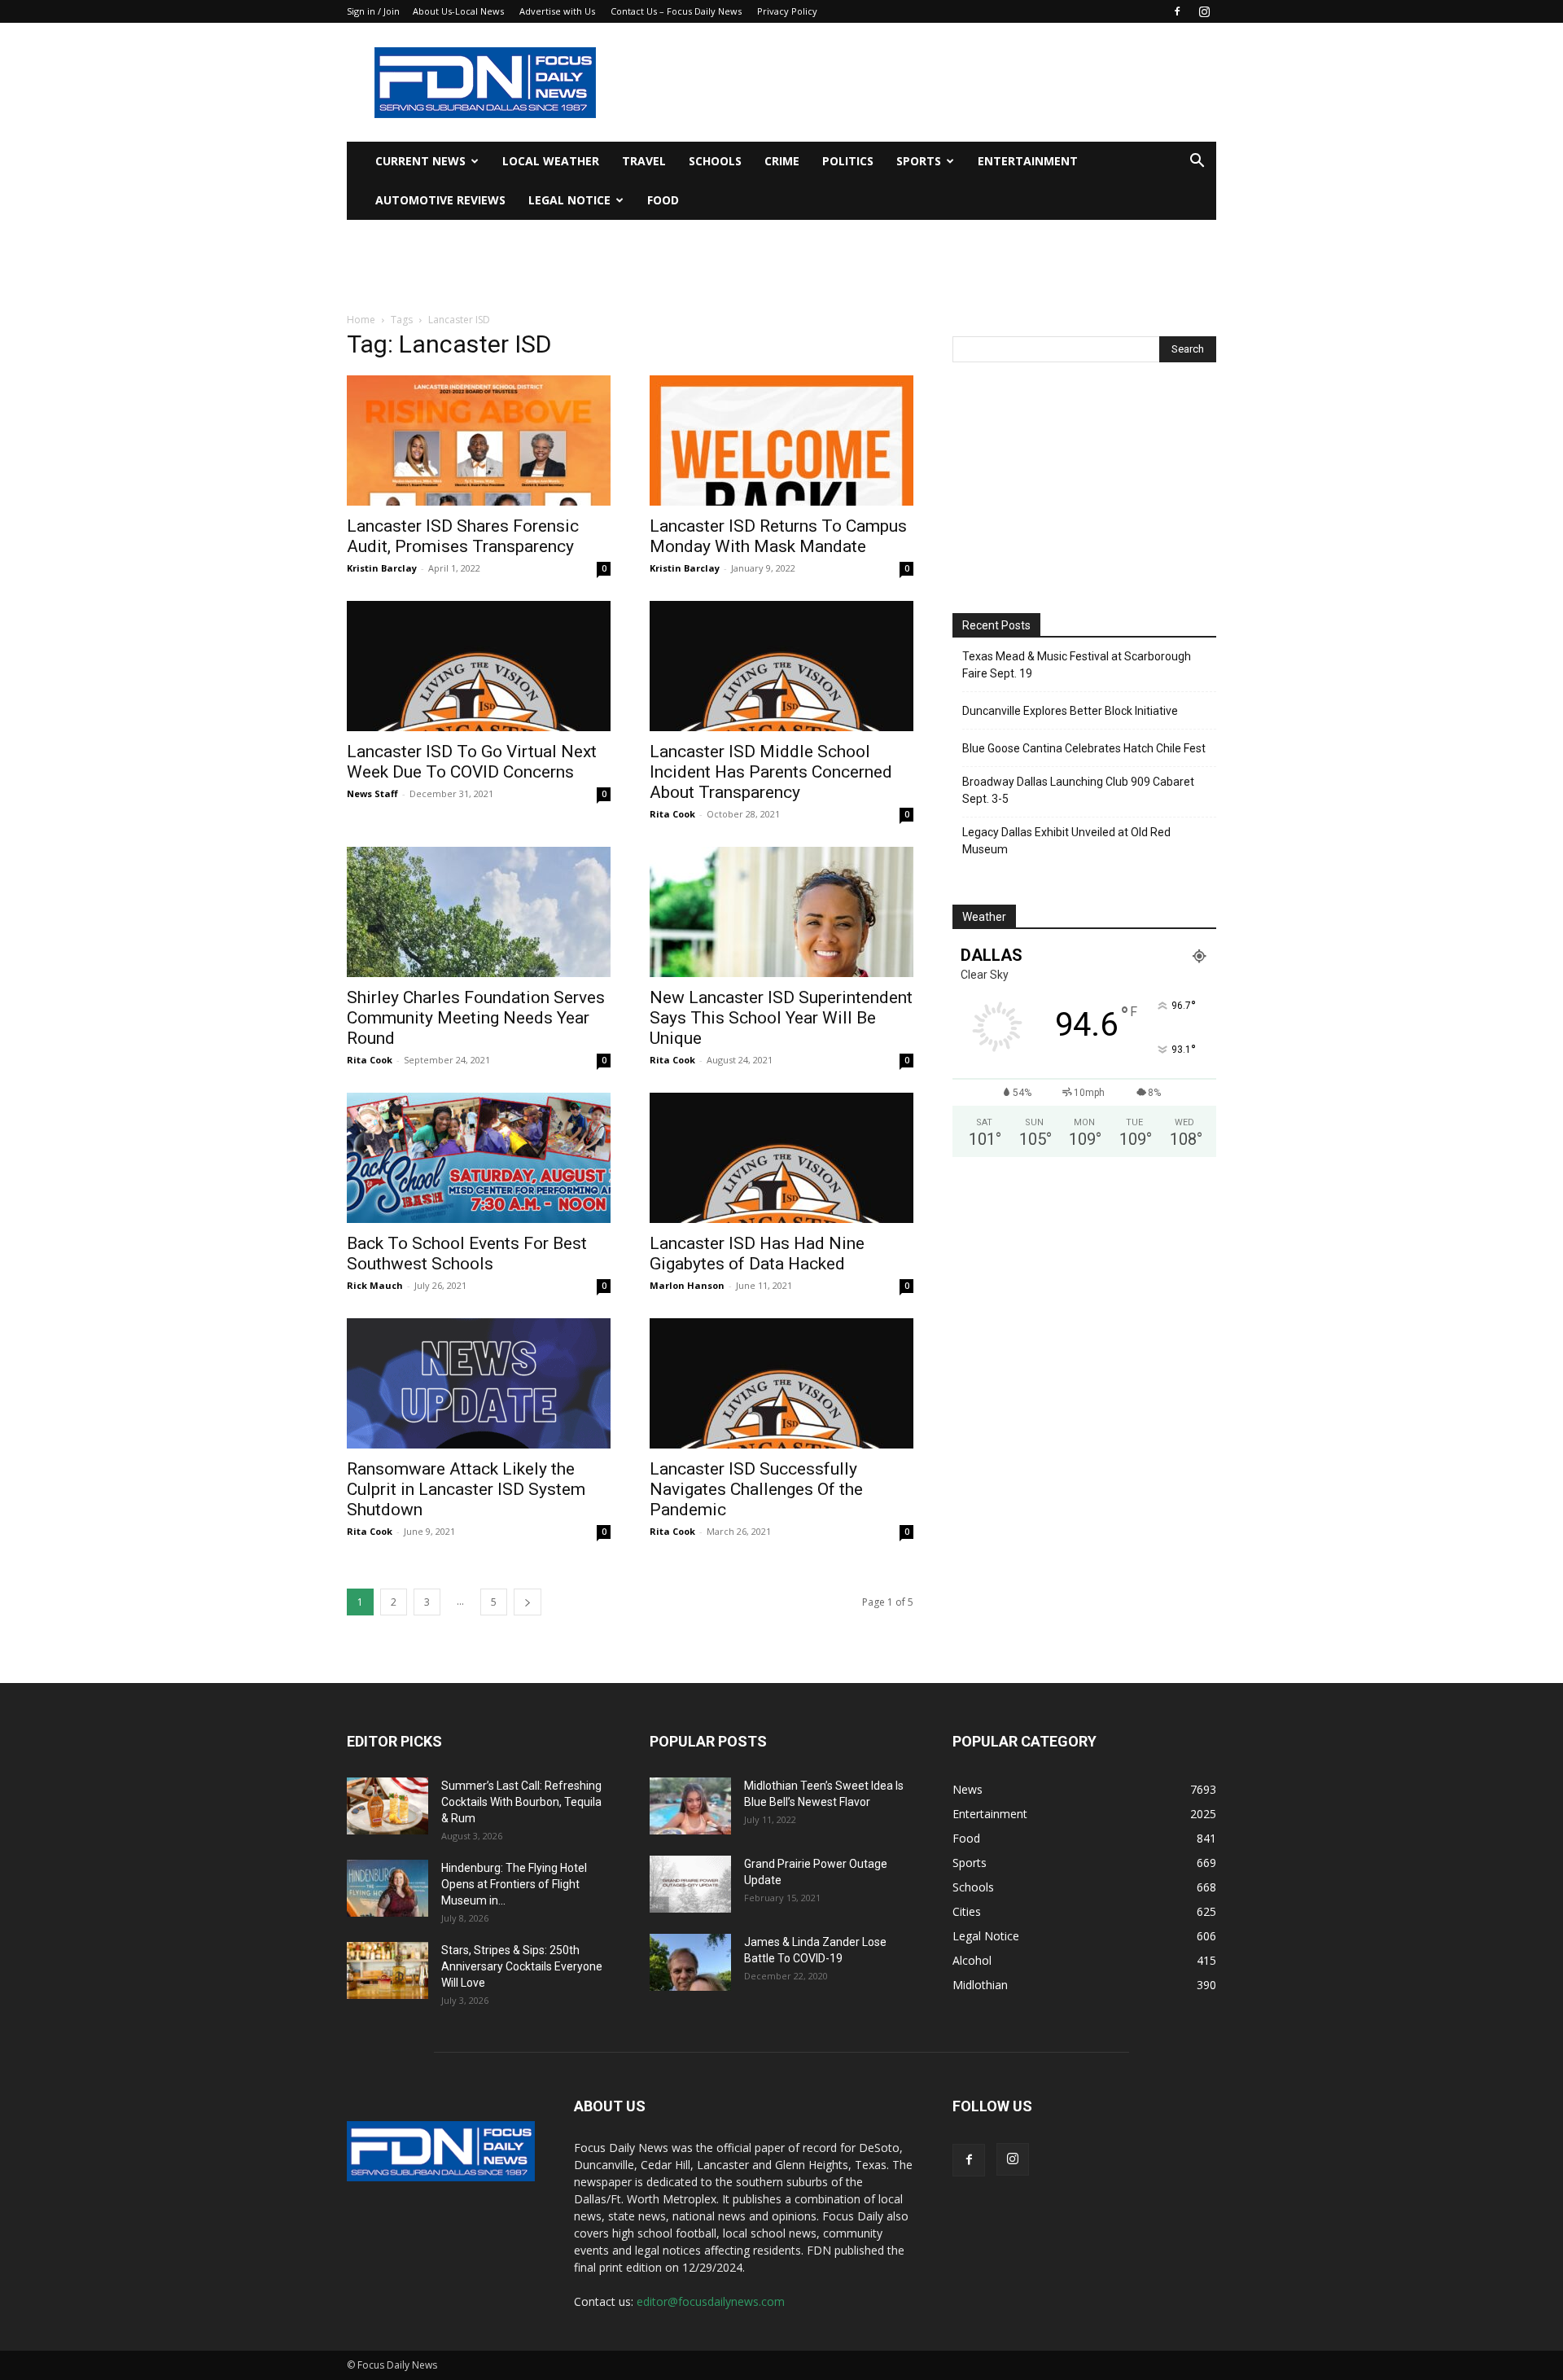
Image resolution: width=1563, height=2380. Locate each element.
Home (361, 320)
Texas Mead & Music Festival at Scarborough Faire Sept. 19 (1077, 665)
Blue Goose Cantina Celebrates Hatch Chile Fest (1084, 748)
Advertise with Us (557, 11)
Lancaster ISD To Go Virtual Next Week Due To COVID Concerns (472, 762)
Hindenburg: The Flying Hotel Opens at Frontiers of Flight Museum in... (514, 1884)
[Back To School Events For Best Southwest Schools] (479, 1158)
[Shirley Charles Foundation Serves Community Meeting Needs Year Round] (479, 912)
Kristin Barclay (382, 568)
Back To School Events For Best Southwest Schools (467, 1254)
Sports (919, 161)
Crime (782, 161)
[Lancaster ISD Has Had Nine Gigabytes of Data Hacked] (781, 1158)
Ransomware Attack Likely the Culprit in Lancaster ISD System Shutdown (466, 1489)
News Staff (372, 793)
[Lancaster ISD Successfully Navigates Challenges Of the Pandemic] (781, 1383)
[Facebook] (1177, 11)
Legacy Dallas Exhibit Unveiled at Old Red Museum (1066, 841)
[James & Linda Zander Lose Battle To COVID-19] (690, 1962)
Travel (644, 161)
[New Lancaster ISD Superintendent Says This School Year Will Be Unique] (781, 912)
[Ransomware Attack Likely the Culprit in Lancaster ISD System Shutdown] (479, 1383)
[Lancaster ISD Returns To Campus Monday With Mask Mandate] (781, 440)
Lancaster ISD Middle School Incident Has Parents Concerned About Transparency (771, 772)
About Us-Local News (458, 11)
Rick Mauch (375, 1285)
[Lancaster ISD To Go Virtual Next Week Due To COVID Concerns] (479, 666)
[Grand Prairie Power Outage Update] (690, 1884)
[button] (1197, 162)
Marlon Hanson (687, 1285)
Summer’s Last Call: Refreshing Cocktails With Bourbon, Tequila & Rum (521, 1802)
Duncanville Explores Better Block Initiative (1070, 711)
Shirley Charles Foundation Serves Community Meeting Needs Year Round (476, 1018)
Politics (848, 161)
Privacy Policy (787, 11)
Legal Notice (569, 200)
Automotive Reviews (440, 200)
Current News (420, 161)
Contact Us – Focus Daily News (676, 11)
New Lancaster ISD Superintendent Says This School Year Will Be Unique (781, 1018)
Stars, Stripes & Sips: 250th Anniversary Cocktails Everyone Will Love (522, 1966)
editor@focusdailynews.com (711, 2301)
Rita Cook (672, 814)
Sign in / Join (373, 11)
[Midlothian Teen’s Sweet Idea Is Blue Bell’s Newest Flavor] (690, 1806)
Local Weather (551, 161)
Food (663, 200)
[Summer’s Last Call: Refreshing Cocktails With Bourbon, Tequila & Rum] (387, 1806)
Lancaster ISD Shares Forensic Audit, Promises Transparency (463, 536)
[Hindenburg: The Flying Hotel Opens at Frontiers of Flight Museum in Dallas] (387, 1888)
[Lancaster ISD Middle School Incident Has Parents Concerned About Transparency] (781, 666)
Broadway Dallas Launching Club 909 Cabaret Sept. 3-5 (1078, 790)
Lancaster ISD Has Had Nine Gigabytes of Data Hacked (757, 1254)
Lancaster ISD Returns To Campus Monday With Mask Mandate (778, 536)
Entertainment (1028, 161)
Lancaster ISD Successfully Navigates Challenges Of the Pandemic (756, 1489)
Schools (715, 161)
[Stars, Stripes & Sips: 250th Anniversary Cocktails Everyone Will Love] (387, 1970)
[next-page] (528, 1602)
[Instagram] (1204, 11)
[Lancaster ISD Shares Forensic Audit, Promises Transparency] (479, 440)
